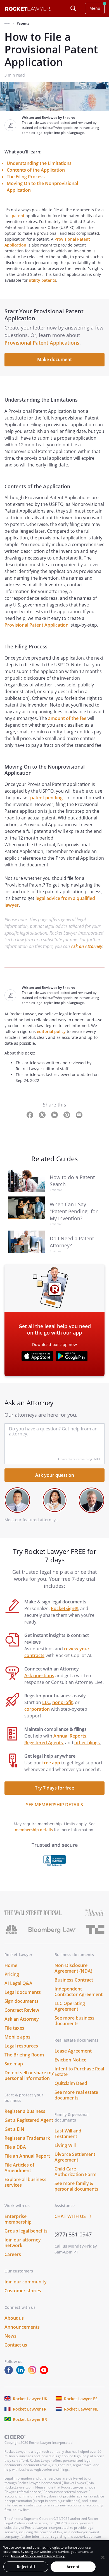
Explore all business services (25, 2182)
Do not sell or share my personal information (29, 2075)
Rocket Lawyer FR (30, 2409)
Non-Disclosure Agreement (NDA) (73, 1968)
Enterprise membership (18, 2219)
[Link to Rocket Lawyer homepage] (28, 9)
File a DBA (15, 2147)
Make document (54, 359)
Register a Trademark (27, 2138)
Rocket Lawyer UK (30, 2399)
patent (18, 216)
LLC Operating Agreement (70, 2006)
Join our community (26, 2282)
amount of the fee (67, 718)
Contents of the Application (36, 170)
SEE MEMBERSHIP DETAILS (54, 1805)
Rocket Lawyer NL (81, 2409)
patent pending (46, 798)
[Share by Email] (79, 1114)
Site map (14, 2064)
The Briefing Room (24, 2055)
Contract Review (22, 2010)
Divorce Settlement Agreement (75, 2157)
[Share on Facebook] (30, 1114)
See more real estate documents (76, 2095)
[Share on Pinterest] (67, 1114)
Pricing (12, 1974)
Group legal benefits (26, 2231)
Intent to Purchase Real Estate (79, 2072)
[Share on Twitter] (43, 1114)
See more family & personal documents (76, 2186)
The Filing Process (26, 177)
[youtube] (45, 2373)
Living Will (65, 2145)
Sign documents (22, 2001)
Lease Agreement (73, 2051)
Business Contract (74, 1980)
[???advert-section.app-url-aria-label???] (37, 1357)
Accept (73, 2567)
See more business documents (74, 2021)
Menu (95, 8)
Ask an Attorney (87, 946)
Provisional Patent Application (36, 625)
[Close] (103, 2557)
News (10, 2336)
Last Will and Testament (68, 2134)
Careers (13, 2254)
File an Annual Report (27, 2156)
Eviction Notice (70, 2060)
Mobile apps (17, 2037)
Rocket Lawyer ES (81, 2399)
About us (14, 2318)
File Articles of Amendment (19, 2168)
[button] (7, 23)
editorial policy (51, 1031)
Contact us (16, 2345)
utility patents (42, 280)
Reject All (26, 2567)
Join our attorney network (23, 2243)
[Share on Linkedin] (55, 1114)
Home (11, 1965)
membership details (34, 1830)
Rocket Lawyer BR (30, 2419)
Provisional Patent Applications (42, 343)
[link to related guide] (29, 1181)
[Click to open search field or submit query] (73, 8)
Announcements (22, 2327)
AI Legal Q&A (18, 1983)
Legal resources (21, 2046)
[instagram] (33, 2373)
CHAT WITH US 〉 (74, 2216)
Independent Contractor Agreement (79, 1992)
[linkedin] (22, 2373)
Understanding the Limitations (39, 163)
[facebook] (10, 2373)
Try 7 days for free (54, 1788)
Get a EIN (14, 2129)
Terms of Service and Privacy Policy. (38, 2556)
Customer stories (23, 2291)
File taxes (14, 2028)
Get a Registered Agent (29, 2120)
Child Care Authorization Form (75, 2172)
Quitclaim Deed (71, 2083)
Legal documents (23, 1992)
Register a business (25, 2111)
